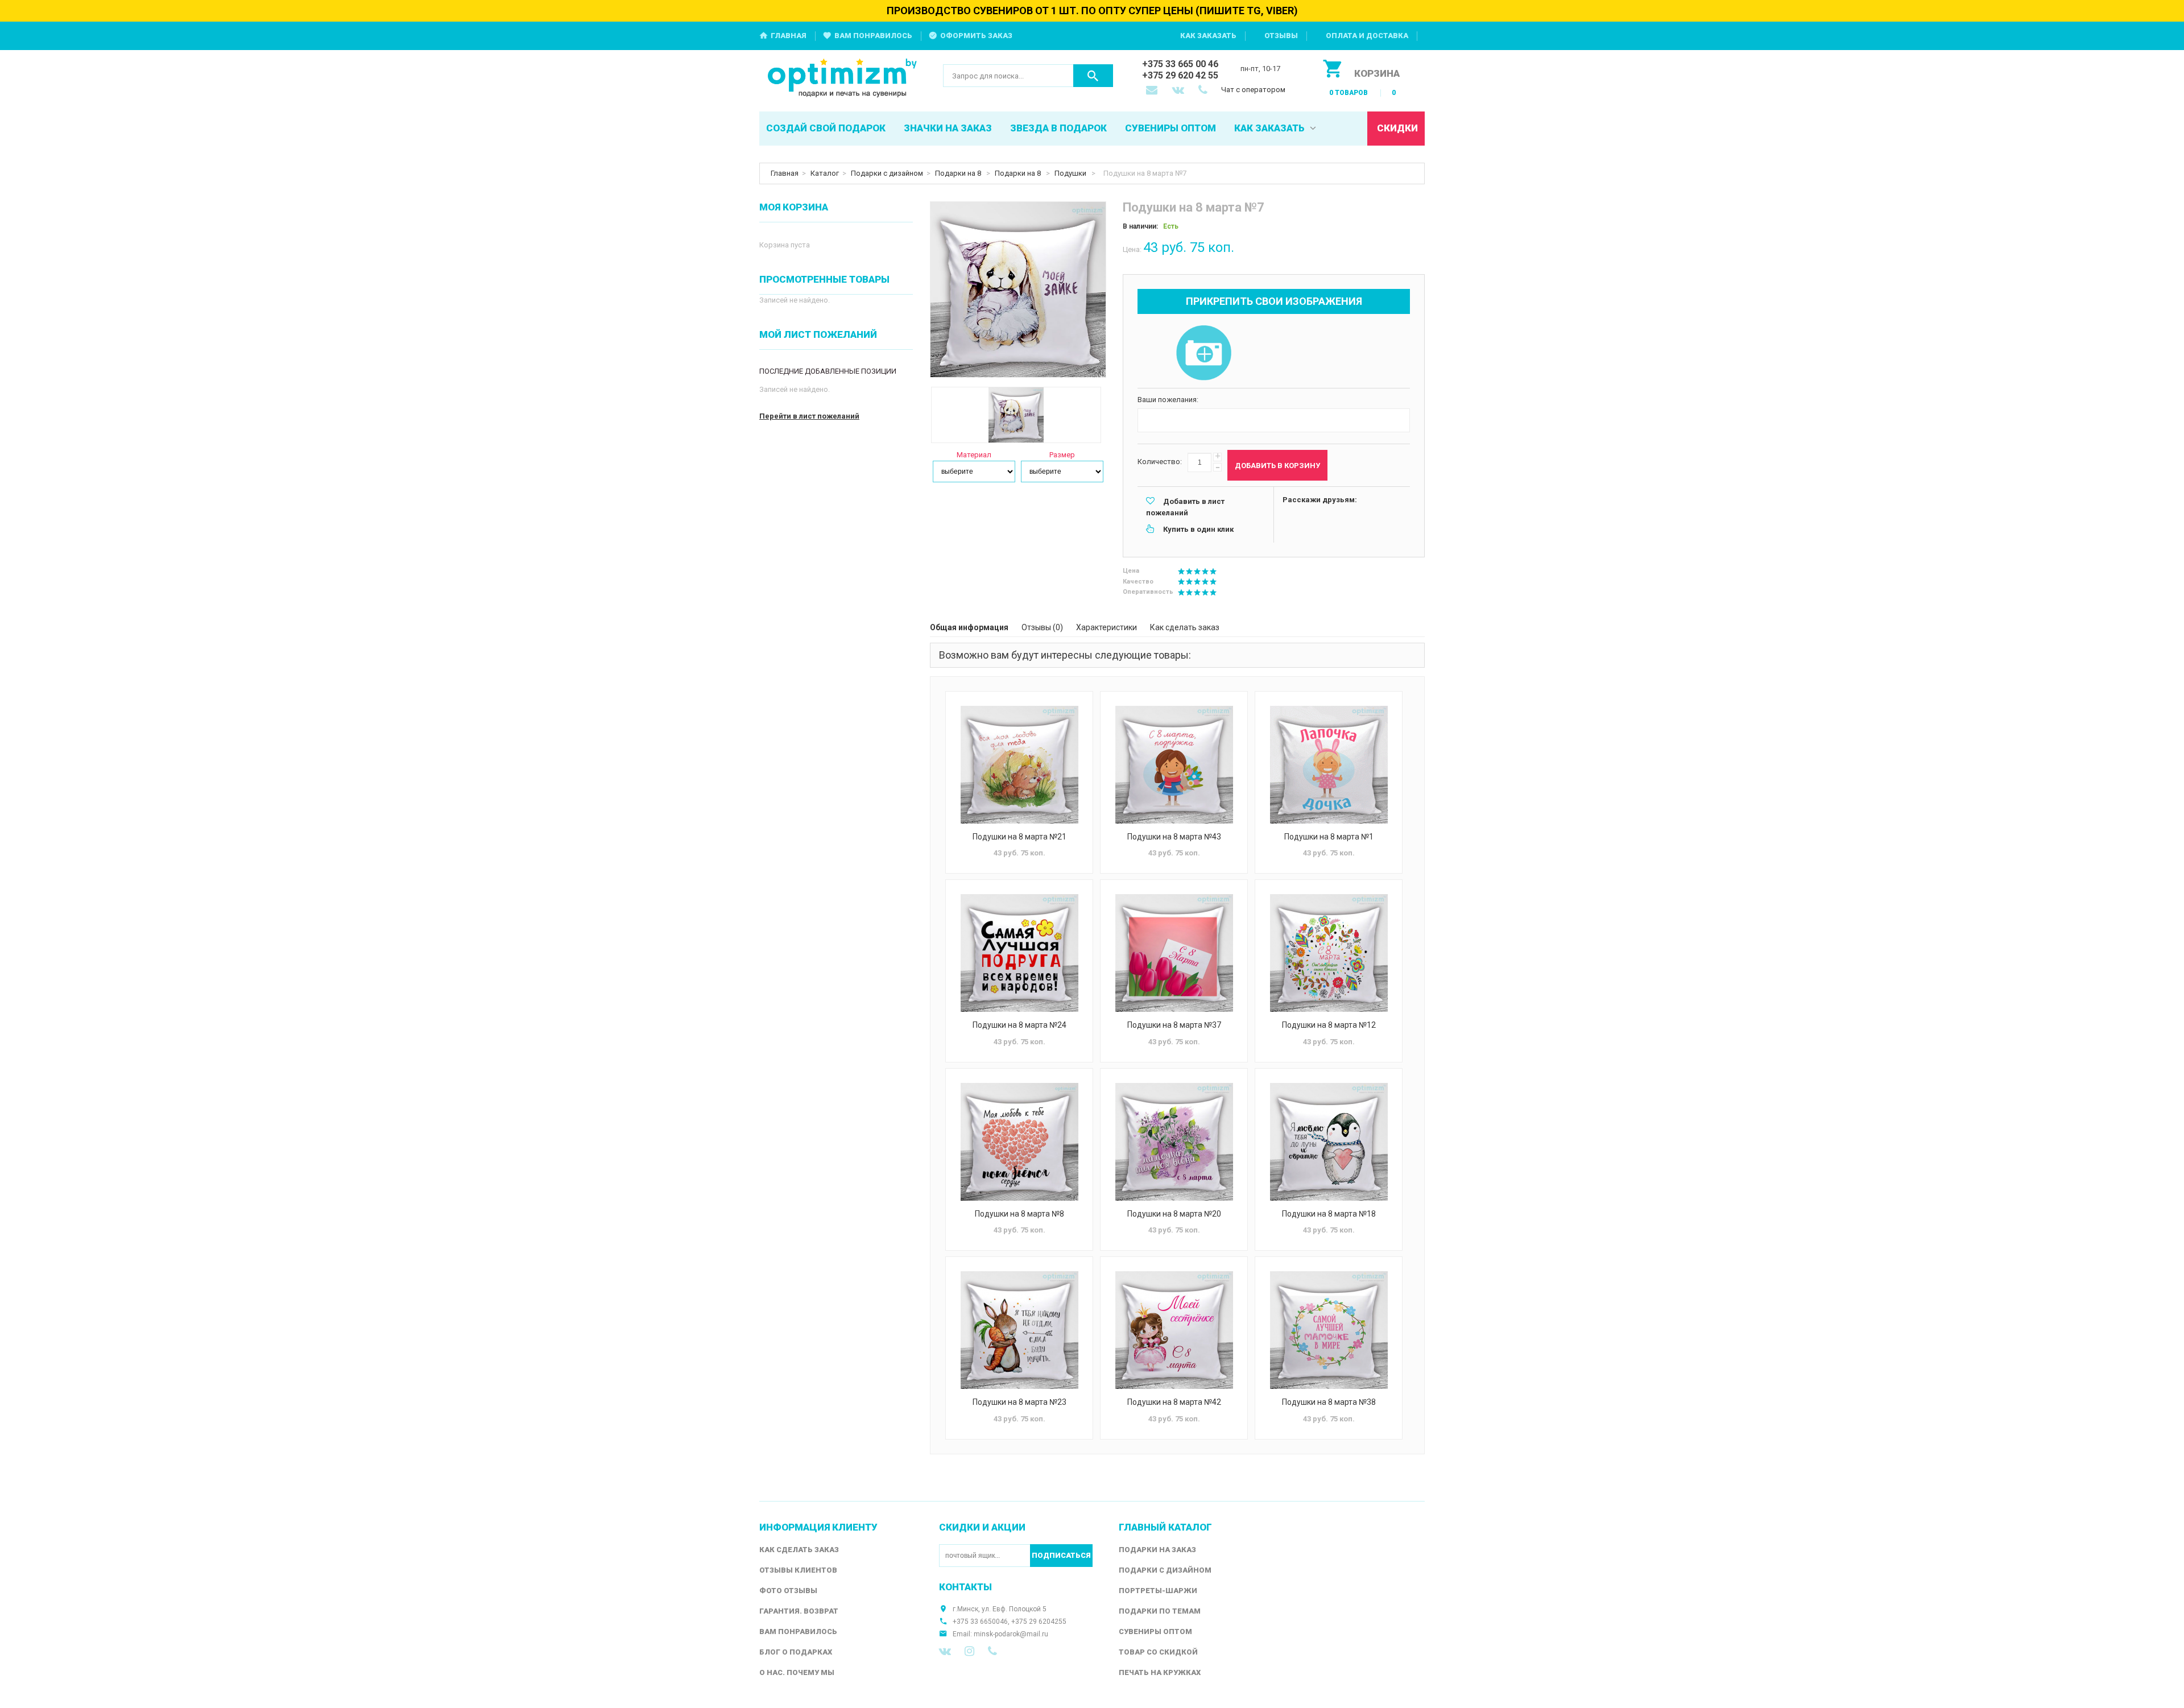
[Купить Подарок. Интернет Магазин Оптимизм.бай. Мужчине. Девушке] (843, 79)
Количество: (1160, 462)
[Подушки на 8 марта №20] (1174, 1142)
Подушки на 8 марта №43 (1174, 837)
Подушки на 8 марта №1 (1329, 837)
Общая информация (969, 627)
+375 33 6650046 (980, 1622)
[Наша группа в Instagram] (969, 1651)
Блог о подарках (796, 1652)
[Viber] (992, 1651)
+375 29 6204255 (1039, 1622)
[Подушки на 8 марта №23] (1019, 1330)
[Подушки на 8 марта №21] (1019, 765)
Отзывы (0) (1042, 627)
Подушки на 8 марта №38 (1329, 1402)
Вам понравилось (873, 36)
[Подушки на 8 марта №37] (1174, 953)
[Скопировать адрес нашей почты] (1153, 91)
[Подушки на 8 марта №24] (1019, 953)
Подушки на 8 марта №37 (1174, 1025)
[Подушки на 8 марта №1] (1329, 765)
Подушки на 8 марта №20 (1174, 1214)
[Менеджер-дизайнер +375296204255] (1205, 91)
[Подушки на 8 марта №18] (1329, 1142)
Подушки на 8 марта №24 (1019, 1025)
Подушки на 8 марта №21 (1019, 837)
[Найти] (1093, 76)
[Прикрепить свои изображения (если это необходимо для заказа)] (1203, 354)
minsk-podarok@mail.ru (1011, 1634)
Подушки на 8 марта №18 (1329, 1214)
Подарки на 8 (959, 173)
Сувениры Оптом (1155, 1632)
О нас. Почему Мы (797, 1672)
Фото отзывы (788, 1591)
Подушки (1071, 173)
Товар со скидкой (1158, 1652)
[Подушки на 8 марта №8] (1019, 1142)
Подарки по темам (1160, 1611)
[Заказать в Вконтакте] (1179, 91)
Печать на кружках (1160, 1672)
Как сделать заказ (1185, 627)
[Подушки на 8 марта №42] (1174, 1330)
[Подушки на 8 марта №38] (1329, 1330)
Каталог (825, 173)
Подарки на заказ (1157, 1550)
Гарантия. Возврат (799, 1611)
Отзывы (1281, 36)
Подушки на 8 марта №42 (1174, 1402)
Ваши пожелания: (1168, 400)
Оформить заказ (976, 36)
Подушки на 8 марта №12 (1329, 1025)
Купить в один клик (1198, 529)
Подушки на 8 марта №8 (1019, 1214)
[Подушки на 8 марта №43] (1174, 765)
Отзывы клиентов (798, 1570)
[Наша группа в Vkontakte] (945, 1651)
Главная (789, 36)
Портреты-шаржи (1158, 1591)
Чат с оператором (1253, 90)
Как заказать (1208, 36)
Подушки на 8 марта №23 (1019, 1402)
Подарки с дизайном (887, 173)
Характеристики (1107, 627)
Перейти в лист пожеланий (809, 416)
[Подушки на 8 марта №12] (1329, 953)
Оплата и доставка (1367, 36)
